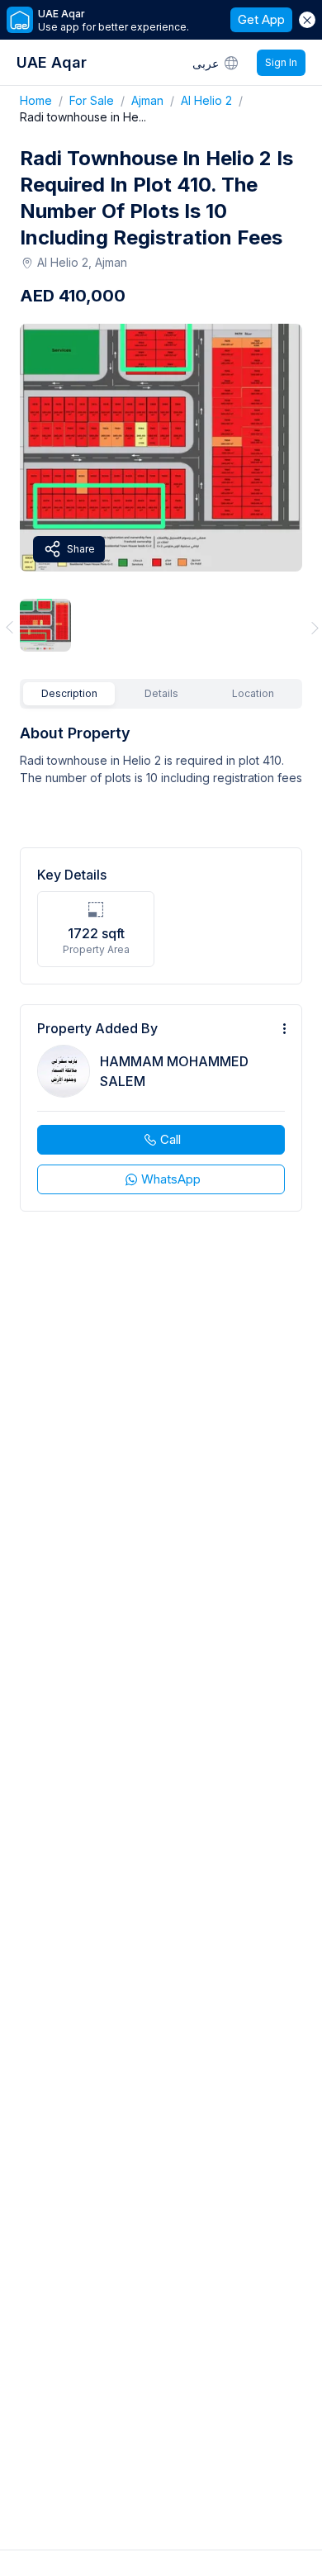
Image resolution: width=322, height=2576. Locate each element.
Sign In (281, 62)
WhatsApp (171, 1179)
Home (45, 100)
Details (161, 693)
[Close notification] (307, 20)
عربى (206, 63)
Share (81, 549)
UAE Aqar (52, 62)
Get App (261, 19)
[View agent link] (161, 1108)
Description (69, 693)
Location (253, 693)
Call (170, 1139)
